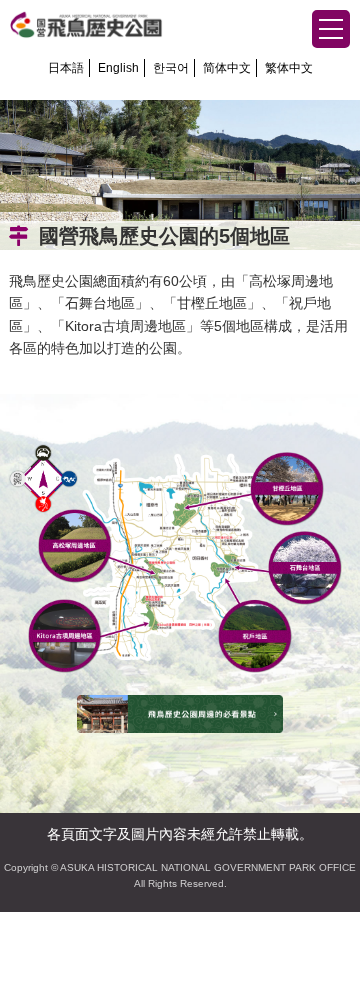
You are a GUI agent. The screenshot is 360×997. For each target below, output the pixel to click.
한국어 (171, 68)
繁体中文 (289, 68)
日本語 (66, 68)
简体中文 (227, 68)
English (118, 68)
